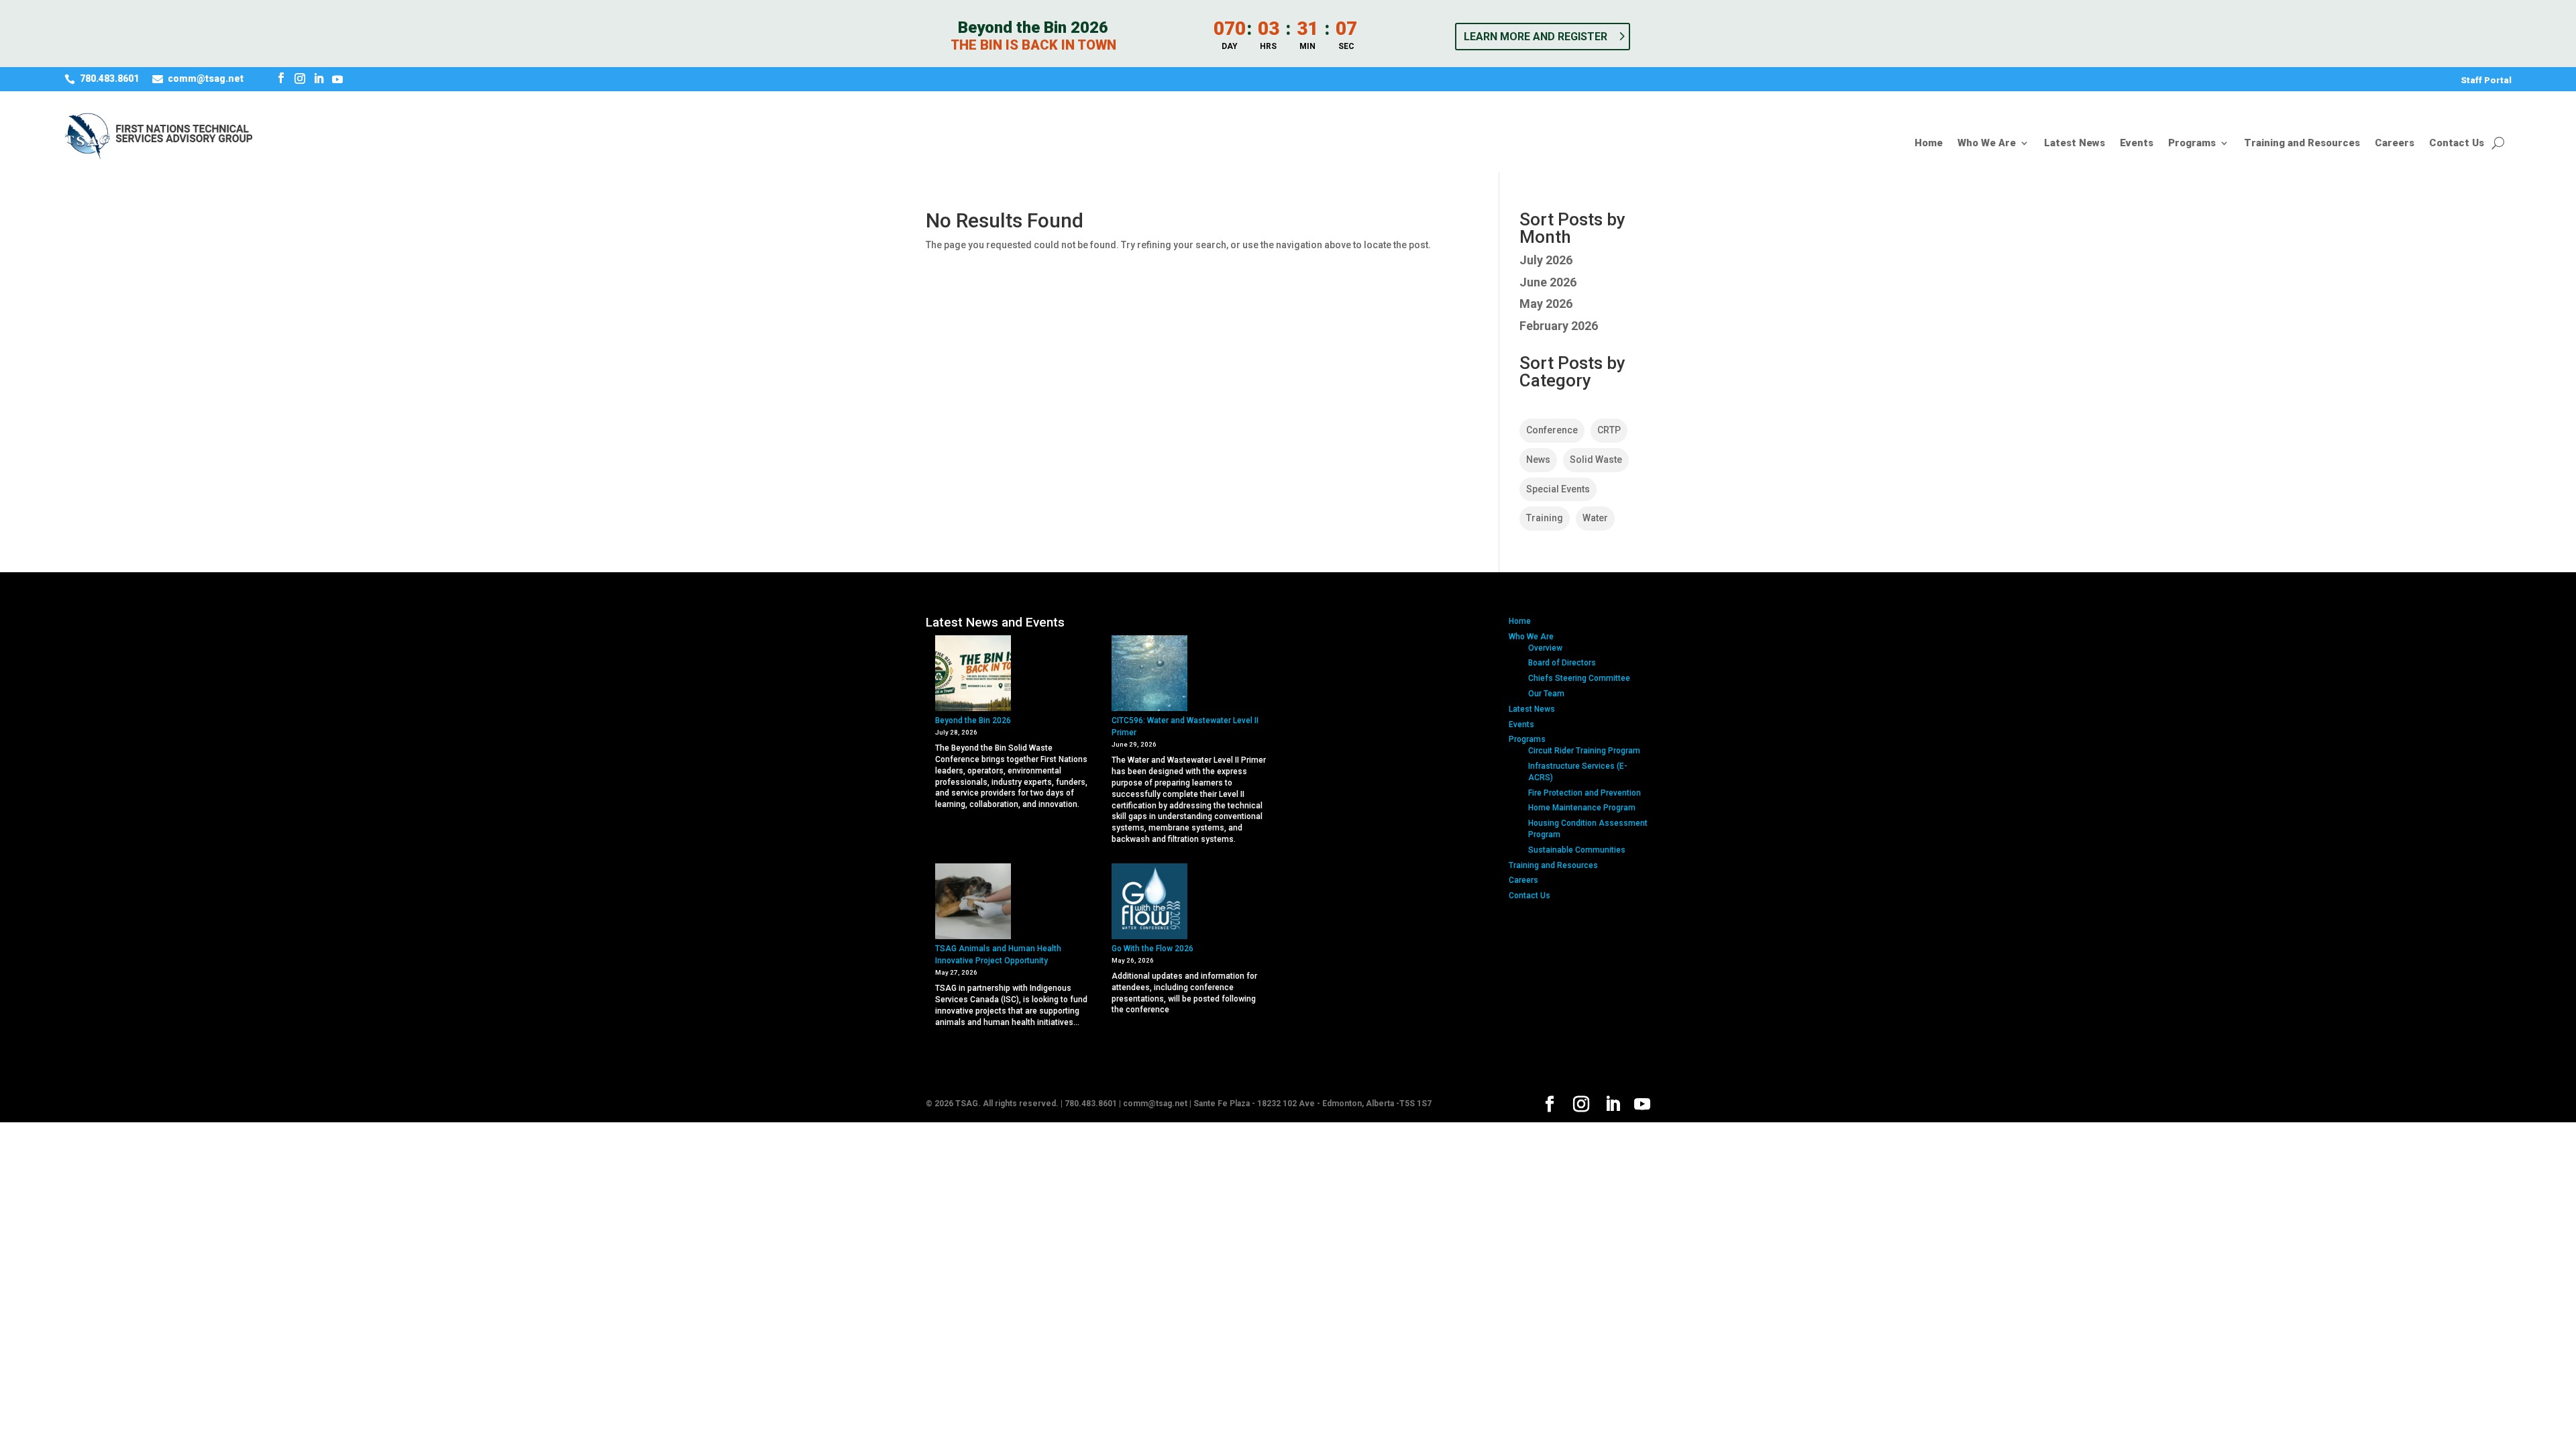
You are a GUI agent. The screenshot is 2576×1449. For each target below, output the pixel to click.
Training (1545, 518)
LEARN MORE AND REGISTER (1536, 37)
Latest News (2075, 144)
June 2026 (1548, 282)
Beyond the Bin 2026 (973, 720)
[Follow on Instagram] (300, 78)
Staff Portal (2486, 80)
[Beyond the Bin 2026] (973, 675)
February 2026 (1559, 326)
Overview (1545, 648)
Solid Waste (1596, 460)
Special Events (1558, 489)
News (1538, 460)
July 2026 (1546, 260)
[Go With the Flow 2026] (1149, 903)
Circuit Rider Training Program (1584, 751)
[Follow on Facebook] (281, 78)
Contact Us (2457, 144)
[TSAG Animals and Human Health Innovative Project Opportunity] (973, 903)
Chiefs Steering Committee (1579, 678)
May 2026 (1546, 304)
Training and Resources (2302, 144)
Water (1595, 518)
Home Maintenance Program (1582, 808)
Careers (2395, 144)
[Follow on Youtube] (337, 78)
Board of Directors (1562, 663)
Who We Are (1987, 144)
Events (2137, 144)
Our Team (1546, 694)
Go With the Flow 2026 (1152, 949)
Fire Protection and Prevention (1585, 793)
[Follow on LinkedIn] (319, 78)
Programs (2192, 144)
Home (1929, 144)
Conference (1552, 430)
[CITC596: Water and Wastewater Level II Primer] (1149, 675)
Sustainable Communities (1577, 850)
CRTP (1609, 430)
